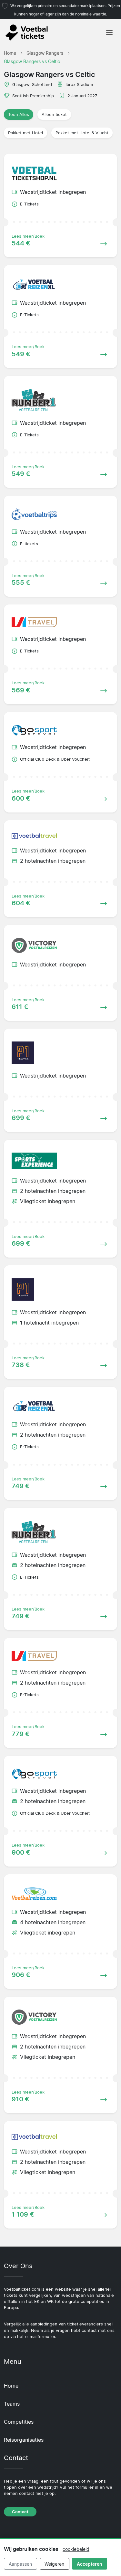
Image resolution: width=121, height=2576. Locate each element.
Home (11, 2386)
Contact (20, 2512)
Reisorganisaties (24, 2440)
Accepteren (90, 2564)
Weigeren (54, 2564)
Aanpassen (20, 2564)
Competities (19, 2422)
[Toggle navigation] (109, 33)
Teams (12, 2404)
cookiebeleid (76, 2549)
